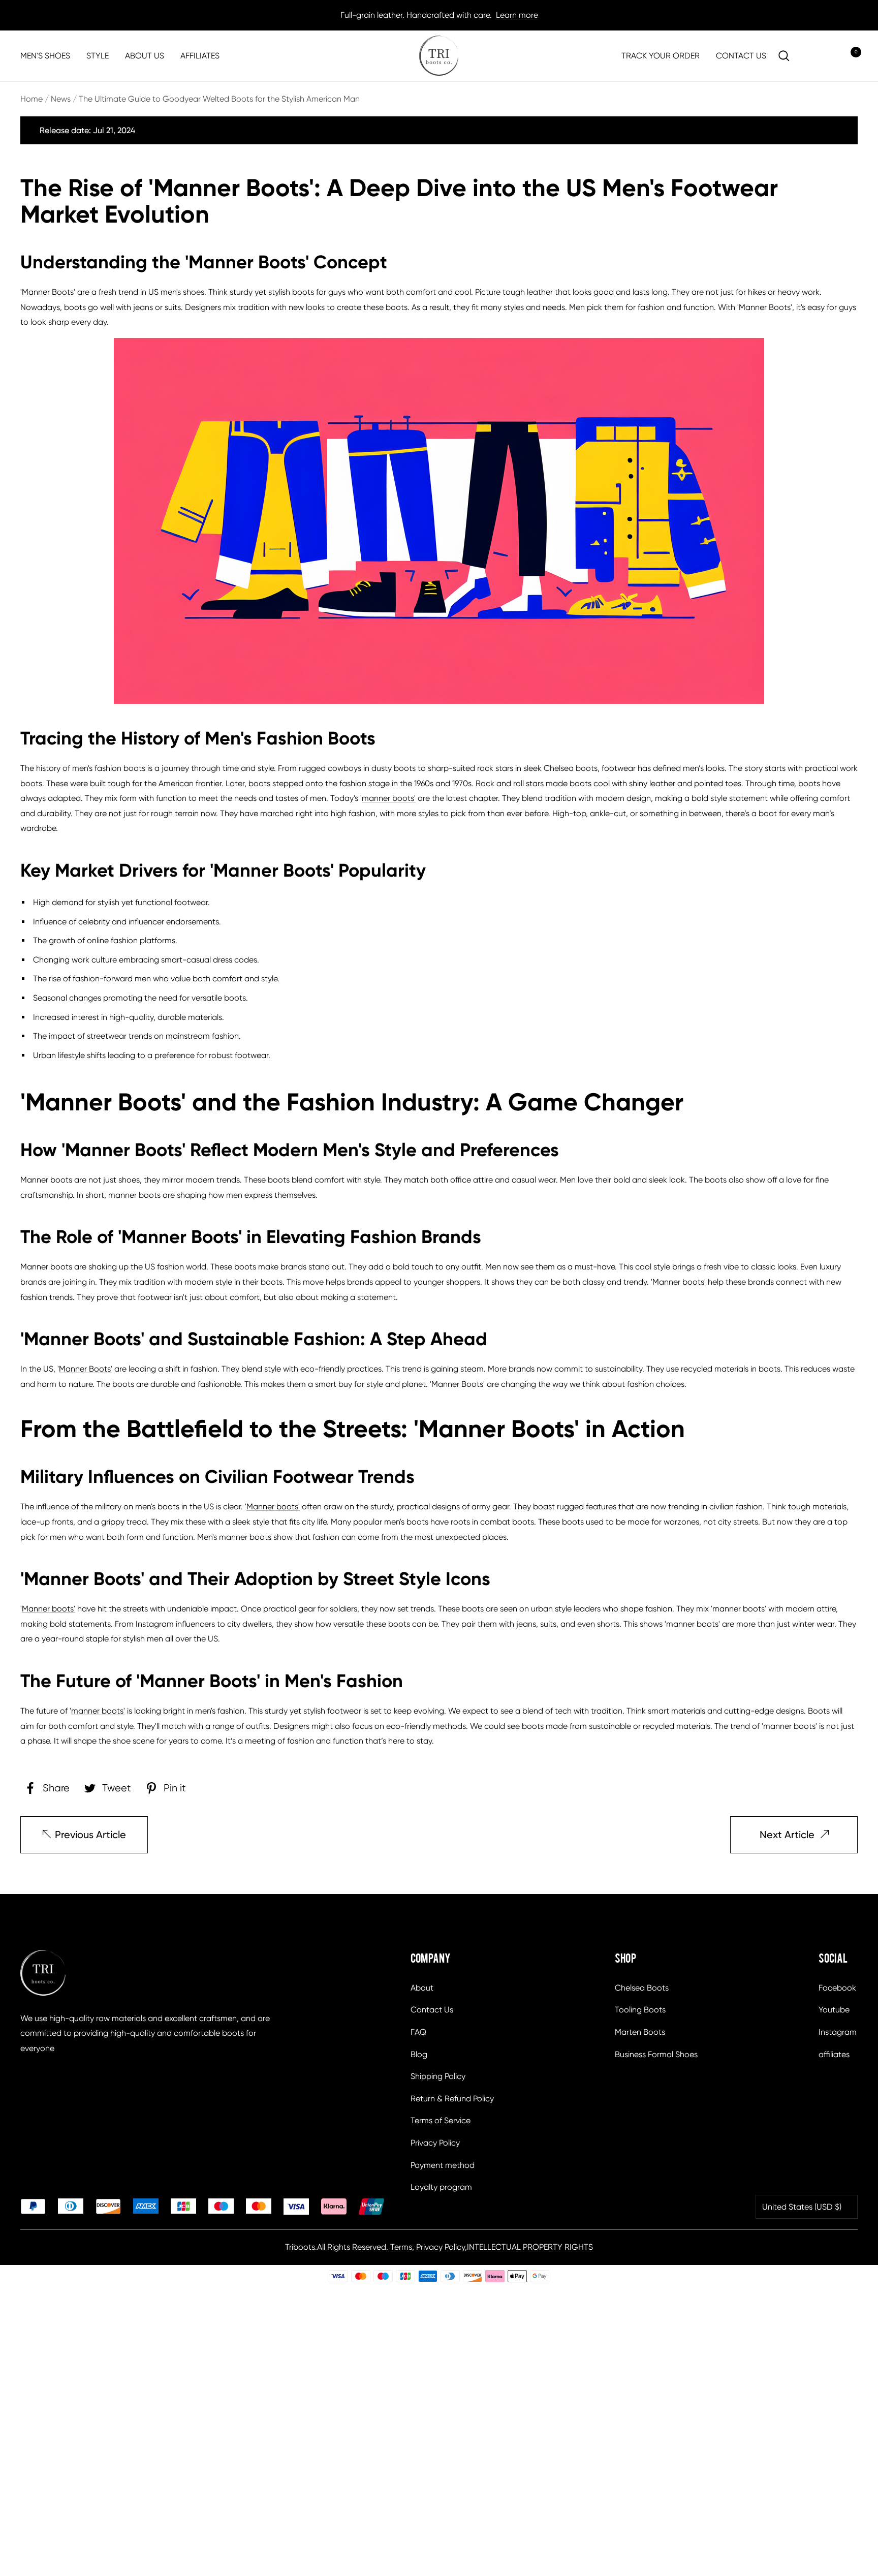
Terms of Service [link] (441, 2120)
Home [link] (32, 99)
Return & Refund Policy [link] (452, 2099)
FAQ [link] (418, 2032)
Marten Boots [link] (640, 2032)
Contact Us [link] (432, 2010)
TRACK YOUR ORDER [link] (661, 56)
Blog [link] (419, 2054)
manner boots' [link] (389, 798)
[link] (439, 56)
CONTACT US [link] (741, 56)
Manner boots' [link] (679, 1282)
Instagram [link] (838, 2032)
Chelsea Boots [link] (642, 1988)
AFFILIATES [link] (200, 56)
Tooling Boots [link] (640, 2010)
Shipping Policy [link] (438, 2076)
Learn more (517, 15)
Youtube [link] (834, 2010)
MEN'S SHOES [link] (45, 56)
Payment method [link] (443, 2165)
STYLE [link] (98, 56)
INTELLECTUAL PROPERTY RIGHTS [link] (530, 2247)
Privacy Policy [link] (435, 2143)
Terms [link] (401, 2247)
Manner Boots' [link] (49, 292)
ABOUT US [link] (145, 56)
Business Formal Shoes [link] (656, 2054)
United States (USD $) (802, 2207)
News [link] (61, 99)
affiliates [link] (834, 2054)
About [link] (422, 1988)
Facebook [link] (837, 1988)
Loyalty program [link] (441, 2187)
